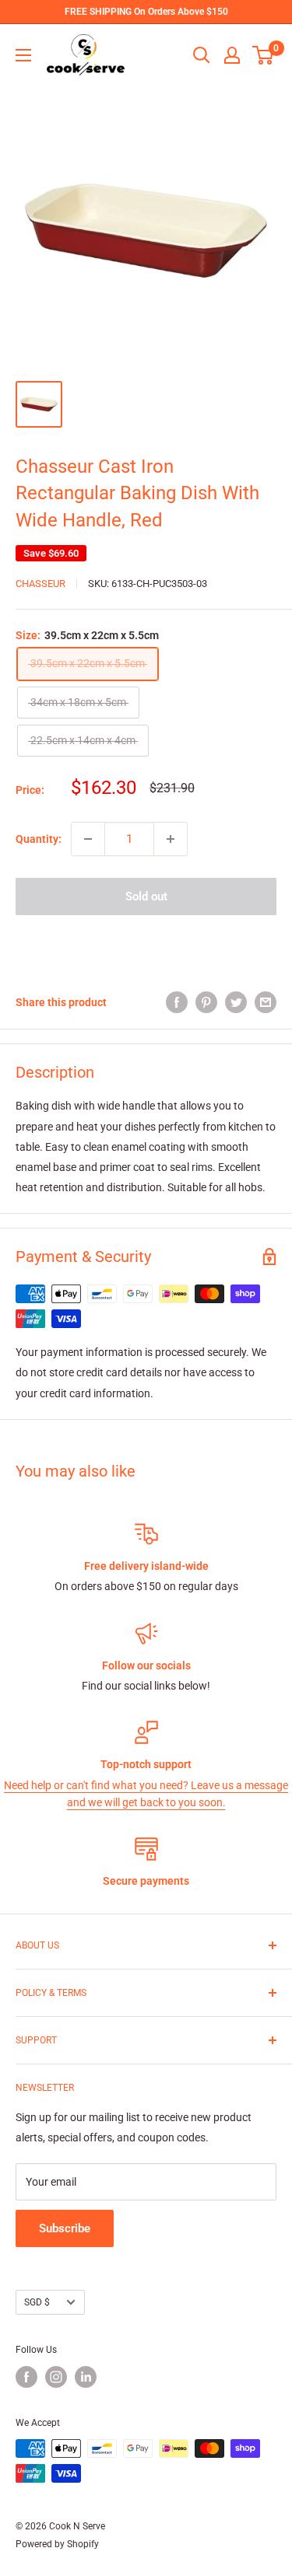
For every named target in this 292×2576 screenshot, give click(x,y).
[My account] (232, 55)
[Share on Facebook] (177, 1002)
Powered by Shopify (57, 2544)
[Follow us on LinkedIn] (86, 2377)
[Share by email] (266, 1002)
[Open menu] (23, 55)
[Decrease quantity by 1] (88, 839)
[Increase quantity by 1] (171, 839)
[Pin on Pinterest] (206, 1002)
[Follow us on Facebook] (26, 2377)
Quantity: (39, 839)
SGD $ (37, 2302)
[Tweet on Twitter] (236, 1002)
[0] (264, 55)
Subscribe (65, 2228)
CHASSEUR (40, 584)
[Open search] (202, 55)
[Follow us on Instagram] (56, 2377)
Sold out (146, 897)
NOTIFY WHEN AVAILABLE (146, 942)
